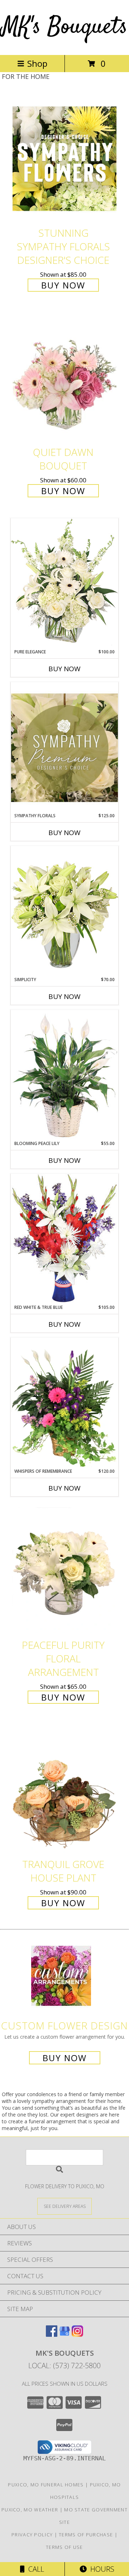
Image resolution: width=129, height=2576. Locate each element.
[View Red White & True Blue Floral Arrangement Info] (64, 1239)
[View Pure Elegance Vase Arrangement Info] (64, 583)
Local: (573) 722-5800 (64, 2366)
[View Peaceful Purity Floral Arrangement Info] (64, 1570)
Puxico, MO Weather (30, 2510)
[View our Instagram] (77, 2334)
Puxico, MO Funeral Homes (46, 2485)
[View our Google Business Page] (64, 2334)
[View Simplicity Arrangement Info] (64, 911)
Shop (37, 63)
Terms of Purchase (86, 2535)
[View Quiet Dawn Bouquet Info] (64, 378)
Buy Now (63, 285)
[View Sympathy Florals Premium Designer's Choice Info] (64, 747)
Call (34, 2569)
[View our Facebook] (52, 2334)
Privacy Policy (32, 2535)
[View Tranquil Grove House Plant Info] (64, 1790)
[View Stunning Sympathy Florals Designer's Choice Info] (64, 158)
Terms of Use (64, 2547)
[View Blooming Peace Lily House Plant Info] (64, 1075)
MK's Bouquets (64, 27)
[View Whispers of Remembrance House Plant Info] (64, 1403)
